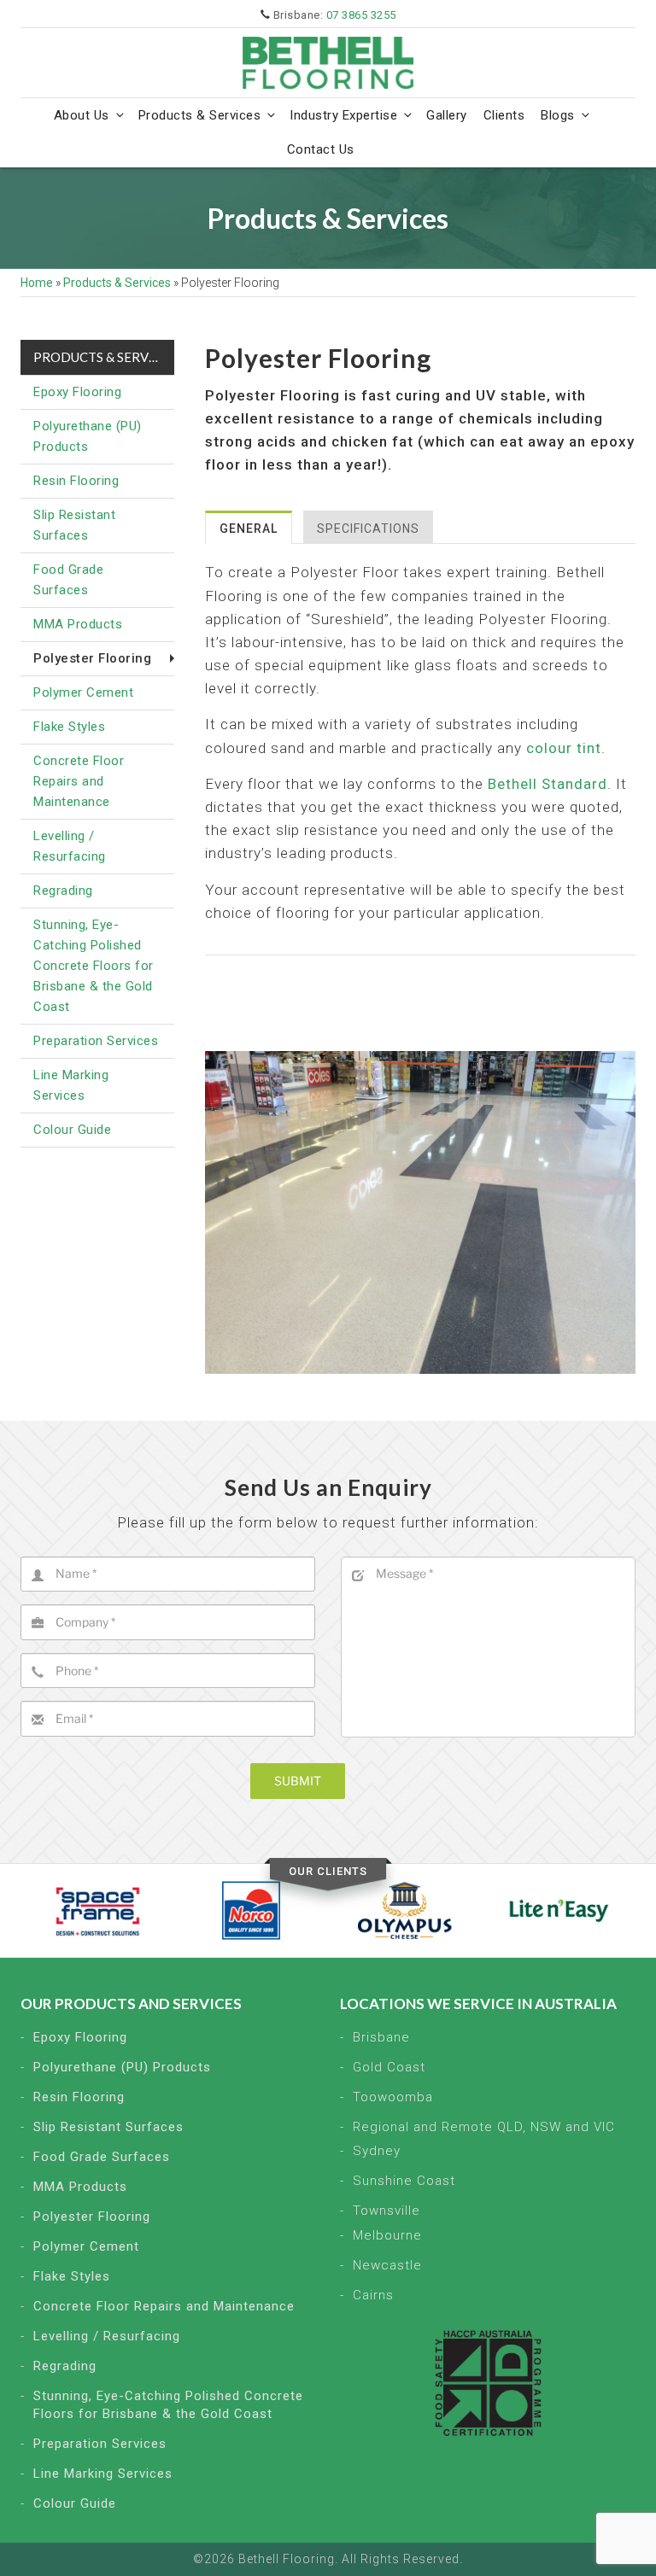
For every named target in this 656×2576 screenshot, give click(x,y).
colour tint (564, 748)
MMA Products (78, 624)
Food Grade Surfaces (68, 580)
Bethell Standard (548, 784)
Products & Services (200, 115)
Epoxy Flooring (77, 392)
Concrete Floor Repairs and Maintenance (79, 781)
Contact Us (321, 149)
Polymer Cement (83, 692)
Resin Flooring (76, 481)
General (249, 529)
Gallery (447, 115)
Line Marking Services (71, 1085)
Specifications (368, 529)
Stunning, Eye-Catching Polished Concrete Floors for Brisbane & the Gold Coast (94, 966)
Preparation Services (96, 1041)
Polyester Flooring (92, 2217)
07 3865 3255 (361, 15)
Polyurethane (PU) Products (88, 436)
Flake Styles (69, 727)
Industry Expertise (343, 115)
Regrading (63, 891)
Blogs (558, 115)
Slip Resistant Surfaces (74, 525)
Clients (504, 115)
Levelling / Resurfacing (70, 846)
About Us (82, 115)
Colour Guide (72, 1130)
